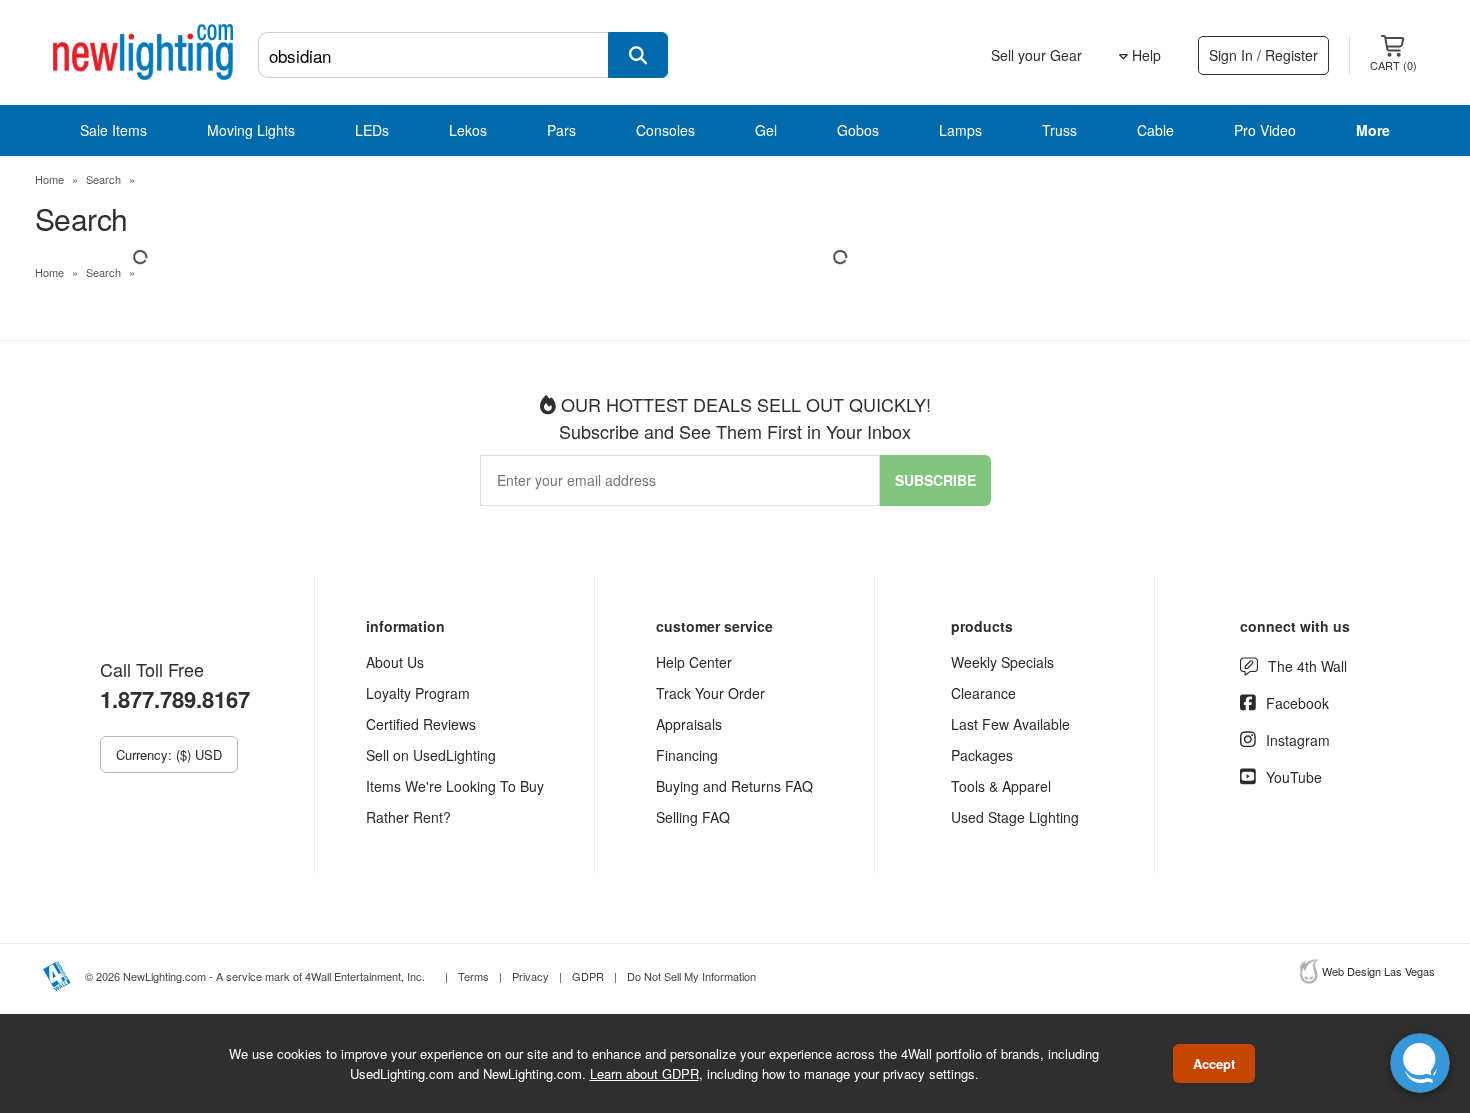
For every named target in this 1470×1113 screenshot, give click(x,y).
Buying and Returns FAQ (734, 786)
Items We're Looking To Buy (455, 786)
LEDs (372, 130)
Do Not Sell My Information (691, 976)
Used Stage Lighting (1015, 817)
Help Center (694, 662)
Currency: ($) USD (169, 754)
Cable (1155, 130)
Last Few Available (1010, 724)
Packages (982, 755)
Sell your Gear (1036, 55)
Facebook (1297, 703)
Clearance (983, 693)
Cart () (1393, 65)
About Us (395, 662)
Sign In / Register (1263, 55)
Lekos (468, 130)
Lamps (960, 130)
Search (103, 179)
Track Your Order (710, 693)
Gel (766, 130)
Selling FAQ (693, 817)
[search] (638, 55)
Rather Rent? (408, 817)
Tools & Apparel (1001, 786)
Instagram (1298, 740)
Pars (561, 130)
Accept (1214, 1063)
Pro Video (1265, 130)
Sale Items (113, 130)
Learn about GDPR (644, 1072)
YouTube (1294, 777)
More (1373, 130)
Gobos (858, 130)
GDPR (588, 976)
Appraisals (689, 724)
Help (1144, 55)
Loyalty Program (418, 693)
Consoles (665, 130)
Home (49, 179)
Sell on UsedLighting (431, 755)
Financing (687, 755)
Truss (1059, 130)
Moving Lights (251, 130)
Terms (473, 976)
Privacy (530, 976)
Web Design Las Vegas (1378, 971)
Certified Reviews (421, 724)
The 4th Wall (1307, 666)
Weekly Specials (1002, 662)
